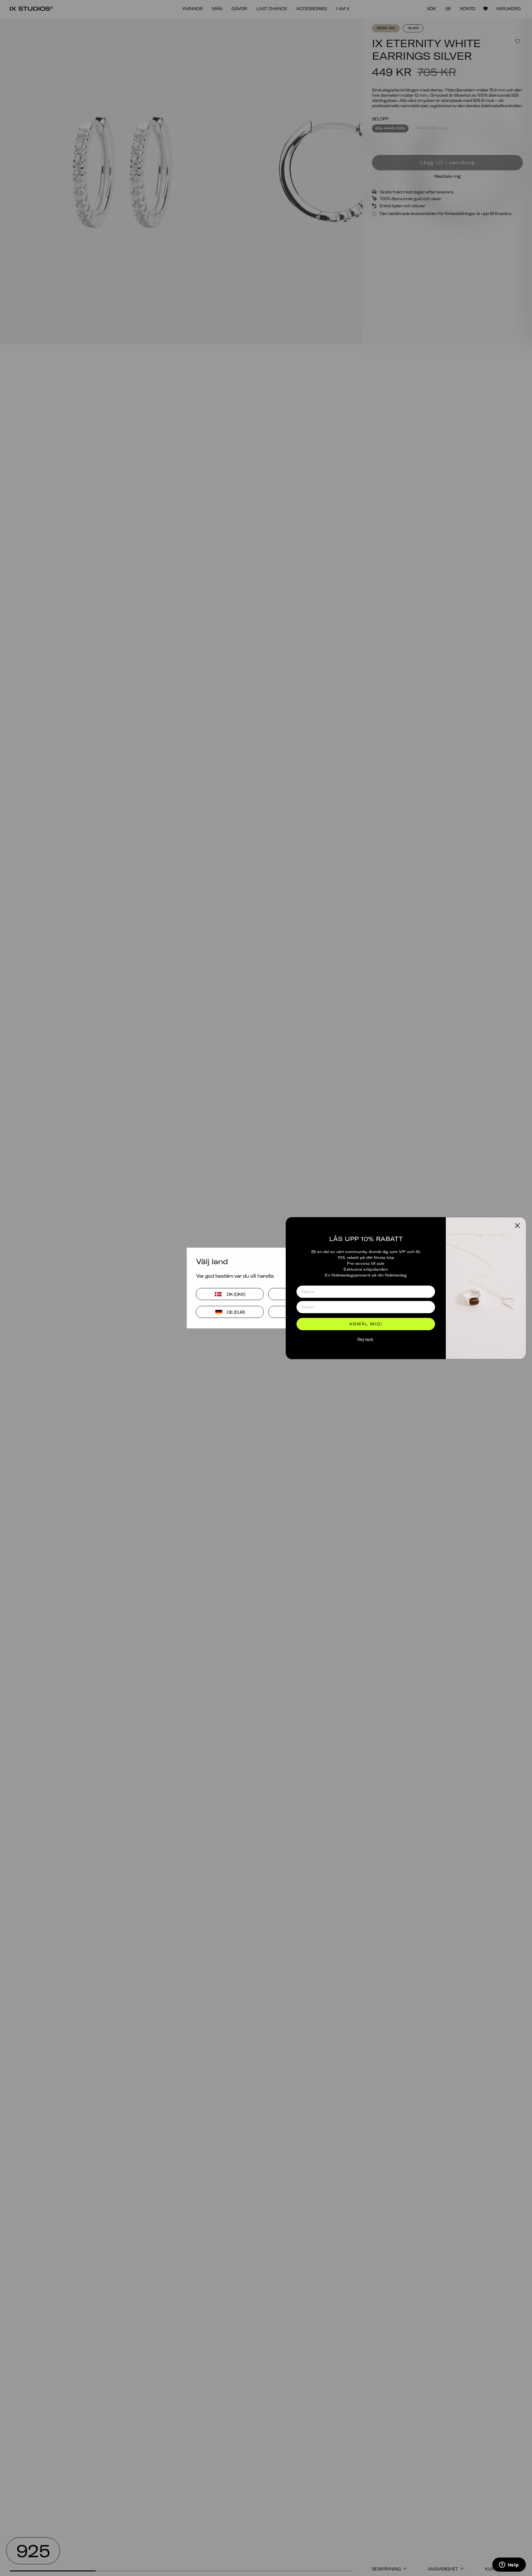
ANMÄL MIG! (366, 1324)
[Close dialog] (517, 1225)
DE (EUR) (236, 1312)
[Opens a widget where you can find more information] (509, 2565)
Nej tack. (366, 1340)
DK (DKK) (236, 1294)
